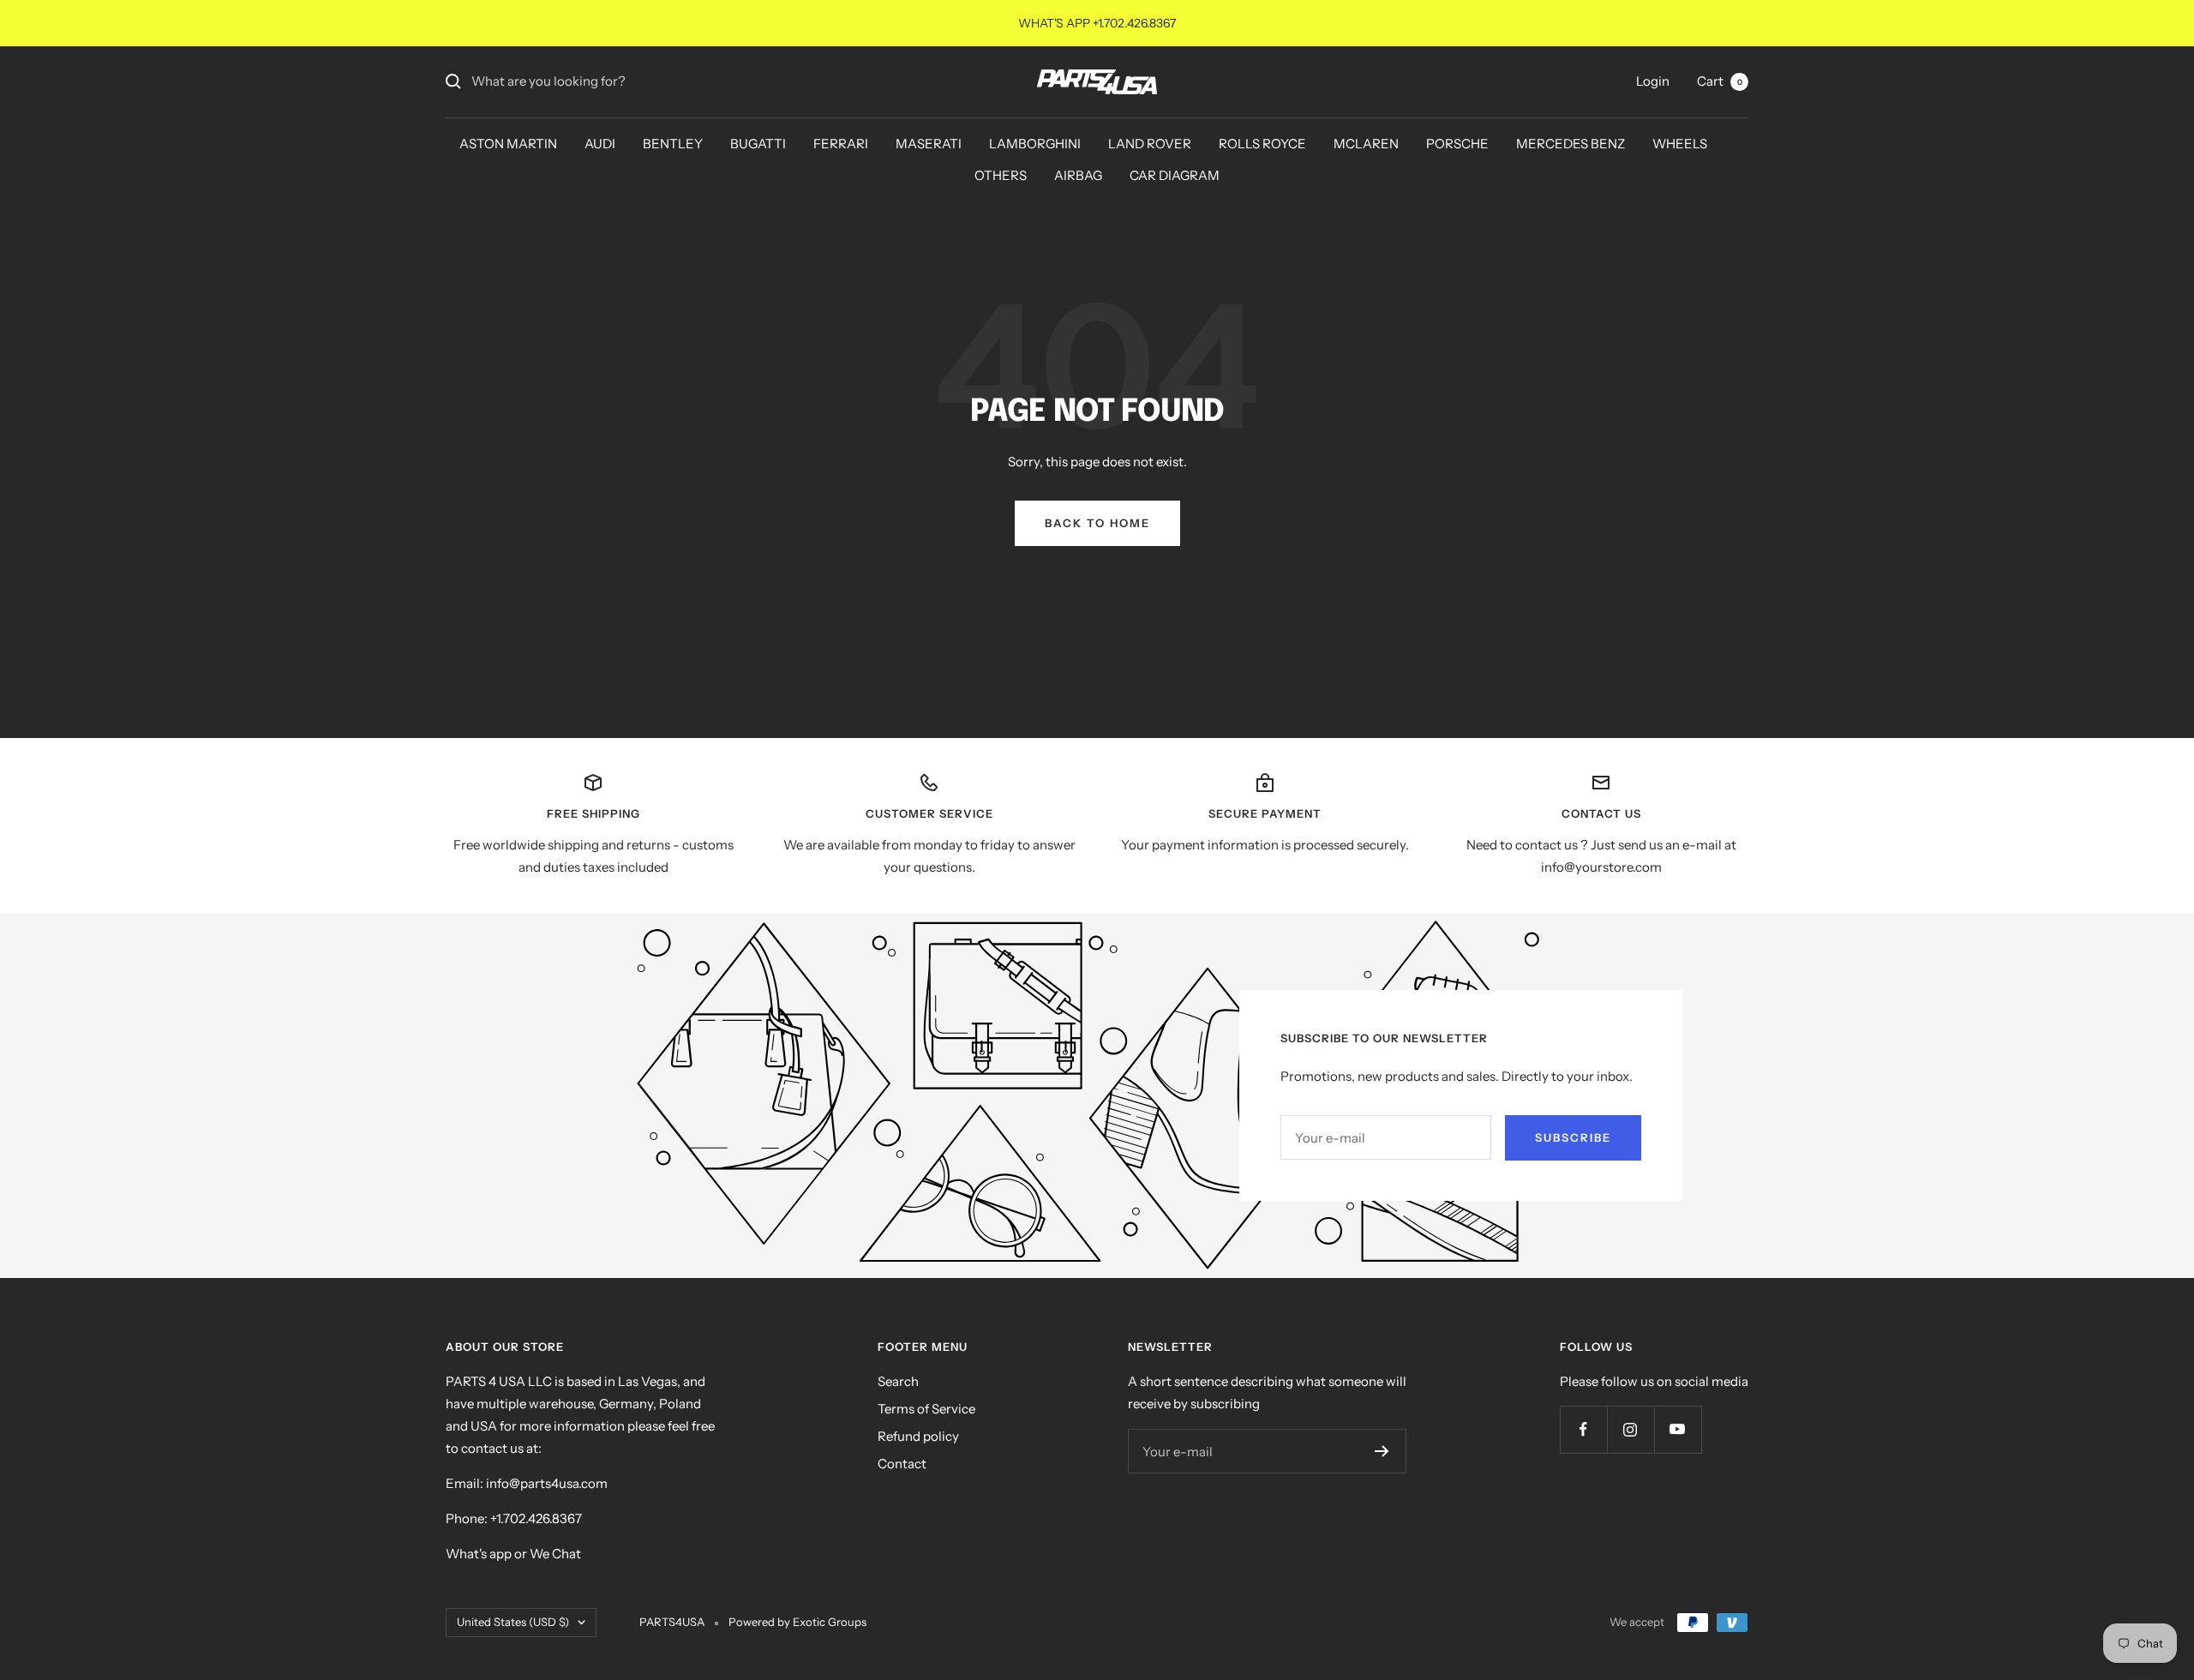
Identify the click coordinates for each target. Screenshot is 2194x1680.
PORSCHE (1457, 144)
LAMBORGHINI (1035, 144)
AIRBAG (1078, 175)
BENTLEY (673, 144)
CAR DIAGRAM (1175, 175)
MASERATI (929, 144)
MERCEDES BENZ (1571, 144)
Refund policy (918, 1436)
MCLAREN (1366, 144)
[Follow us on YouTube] (1678, 1429)
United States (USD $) (513, 1622)
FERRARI (841, 144)
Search (898, 1381)
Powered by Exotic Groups (797, 1622)
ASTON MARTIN (508, 144)
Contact (902, 1464)
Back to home (1097, 523)
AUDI (600, 144)
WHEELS (1680, 144)
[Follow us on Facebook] (1583, 1429)
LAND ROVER (1150, 144)
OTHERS (1001, 175)
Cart (1720, 81)
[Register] (1382, 1451)
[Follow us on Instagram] (1631, 1429)
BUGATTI (758, 144)
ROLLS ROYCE (1262, 144)
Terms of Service (926, 1409)
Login (1653, 81)
